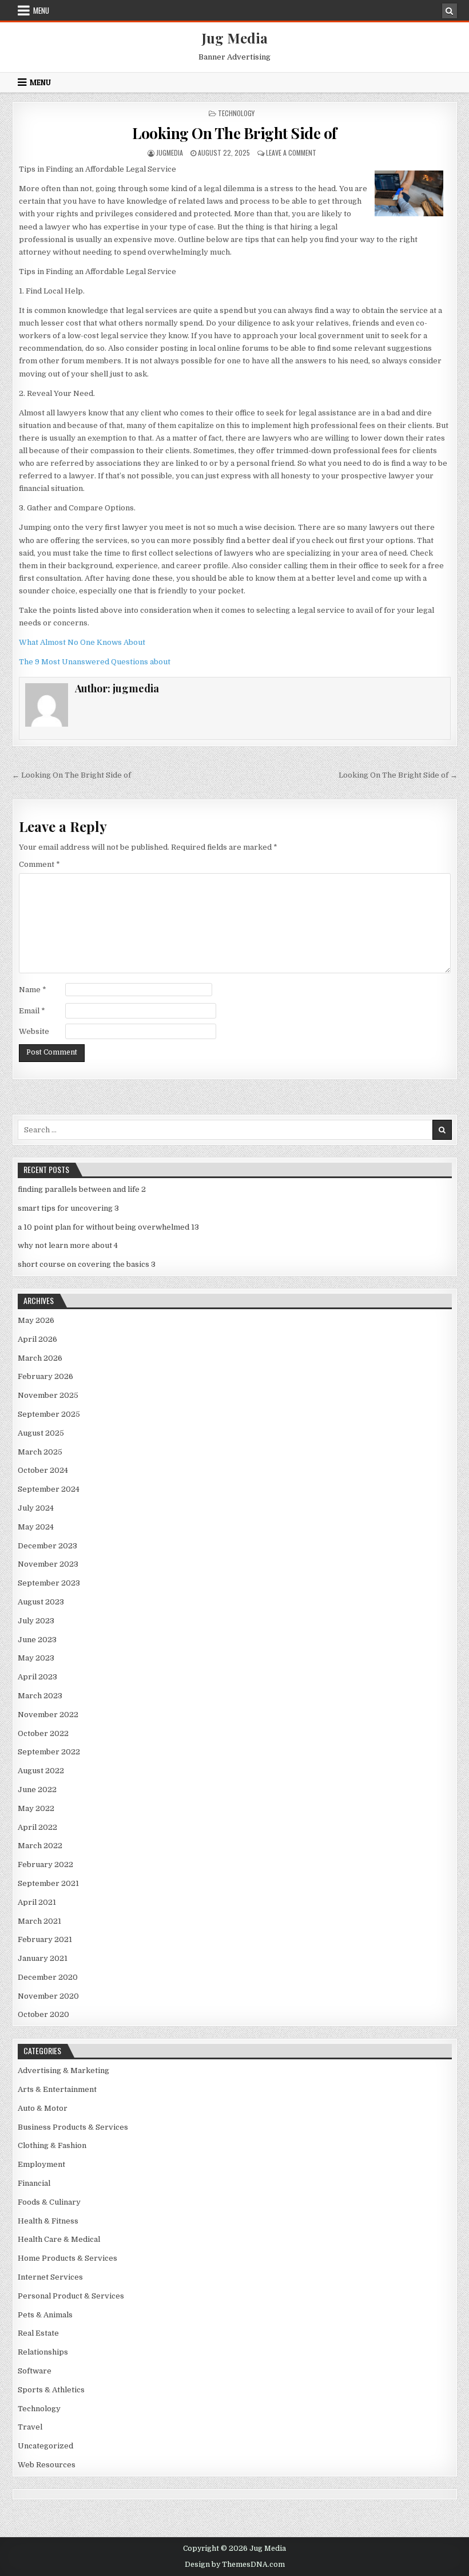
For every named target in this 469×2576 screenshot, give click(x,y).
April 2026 (37, 1339)
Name (33, 990)
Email (32, 1011)
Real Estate (38, 2333)
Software (35, 2371)
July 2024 (36, 1508)
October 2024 (43, 1470)
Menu (41, 10)
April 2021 (37, 1902)
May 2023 (36, 1658)
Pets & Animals (45, 2315)
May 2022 (36, 1808)
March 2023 (40, 1696)
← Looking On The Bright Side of (71, 775)
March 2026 (40, 1358)
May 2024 (36, 1527)
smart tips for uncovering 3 (68, 1208)
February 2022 (45, 1864)
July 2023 (36, 1621)
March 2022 (40, 1846)
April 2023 (37, 1677)
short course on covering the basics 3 (87, 1264)
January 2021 (43, 1958)
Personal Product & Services (71, 2296)
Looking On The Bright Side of (234, 133)
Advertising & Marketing (63, 2070)
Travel (30, 2427)
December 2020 (48, 1977)
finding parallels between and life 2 (82, 1189)
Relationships (43, 2352)
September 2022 (49, 1752)
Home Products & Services (67, 2258)
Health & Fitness (48, 2221)
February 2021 (45, 1939)
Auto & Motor (43, 2108)
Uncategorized (45, 2446)
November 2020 (48, 1996)
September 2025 (49, 1414)
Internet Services (50, 2277)
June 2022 (37, 1790)
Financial (34, 2183)
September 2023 (49, 1583)
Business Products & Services (73, 2127)
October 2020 (43, 2014)
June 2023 (37, 1640)
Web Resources (47, 2465)
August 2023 (41, 1602)
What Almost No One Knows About (82, 642)
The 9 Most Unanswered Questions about (95, 662)
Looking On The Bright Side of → (398, 775)
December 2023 (47, 1546)
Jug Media (235, 38)
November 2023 (48, 1564)
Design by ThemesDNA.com (235, 2565)
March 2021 (39, 1921)
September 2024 (49, 1489)
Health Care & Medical (59, 2239)
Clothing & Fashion (52, 2145)
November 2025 (48, 1395)
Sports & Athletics (51, 2390)
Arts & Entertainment (57, 2089)
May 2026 (36, 1320)
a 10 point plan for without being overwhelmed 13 (108, 1227)
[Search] (450, 11)
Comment (39, 864)
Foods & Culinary (49, 2202)
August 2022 (41, 1771)
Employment (41, 2164)
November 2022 (48, 1715)
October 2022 (43, 1733)
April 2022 (37, 1827)
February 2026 (45, 1376)
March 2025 (40, 1452)
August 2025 (41, 1433)
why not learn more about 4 (68, 1245)
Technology (236, 113)
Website (34, 1031)
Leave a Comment (291, 152)
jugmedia (170, 152)
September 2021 (48, 1883)
